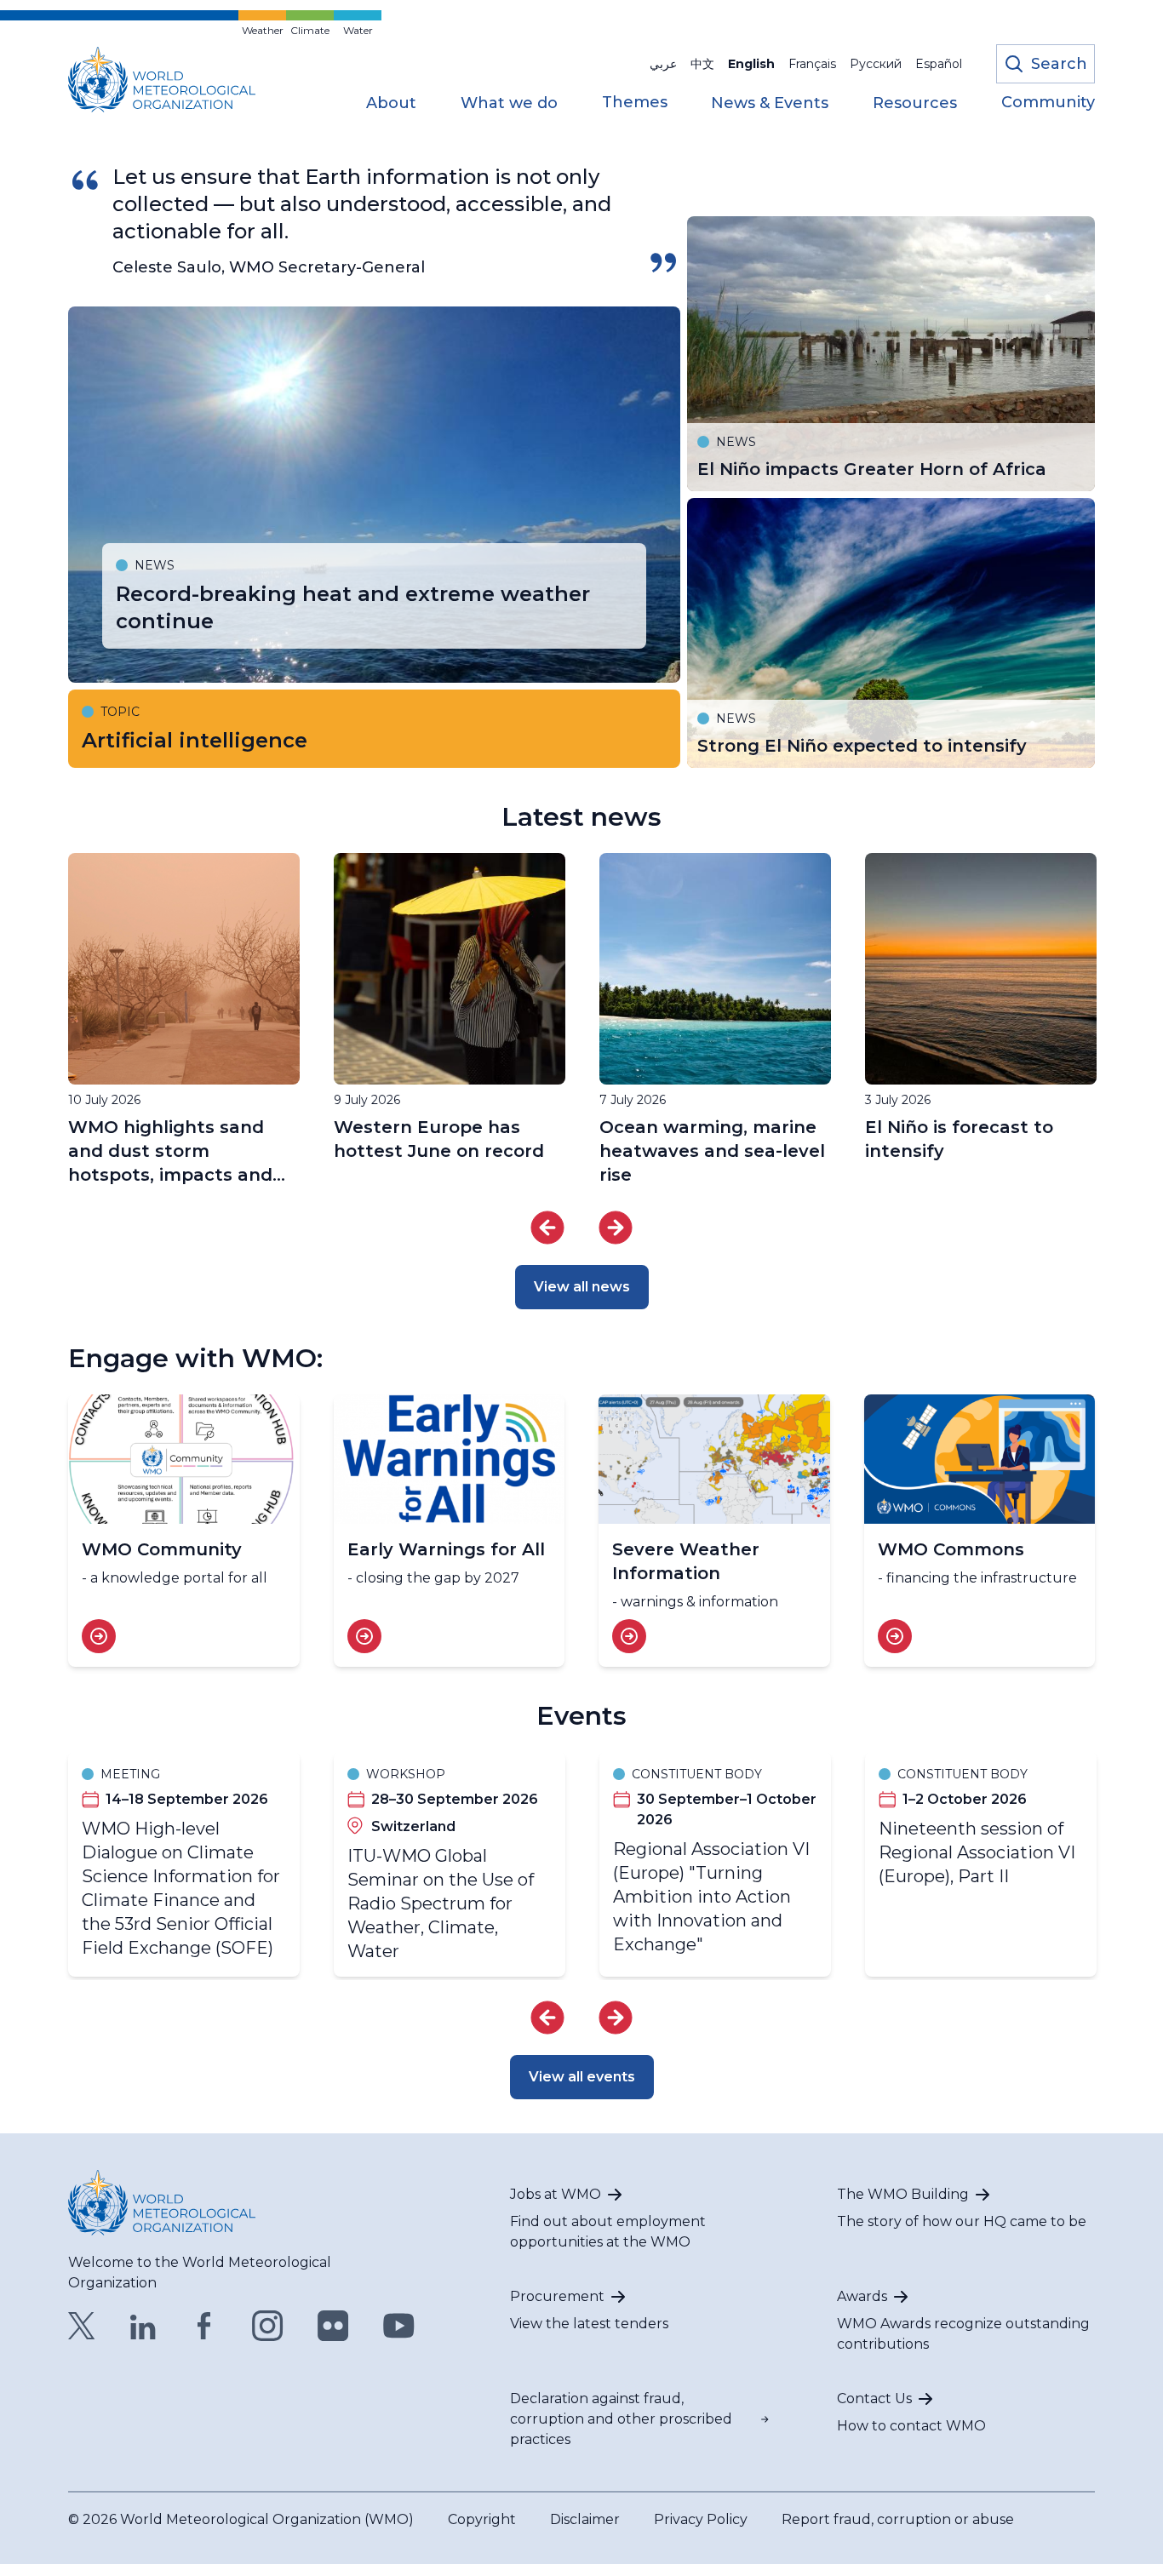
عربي (663, 64)
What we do (509, 104)
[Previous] (547, 1228)
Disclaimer (585, 2519)
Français (812, 64)
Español (939, 64)
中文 (702, 64)
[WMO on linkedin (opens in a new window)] (143, 2326)
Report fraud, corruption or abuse (898, 2519)
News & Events (770, 104)
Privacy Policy (701, 2519)
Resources (915, 104)
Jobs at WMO (556, 2194)
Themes (635, 103)
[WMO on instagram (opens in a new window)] (268, 2326)
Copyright (482, 2519)
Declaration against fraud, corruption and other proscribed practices (621, 2419)
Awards (862, 2296)
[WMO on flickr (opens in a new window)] (333, 2326)
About (391, 104)
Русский (876, 64)
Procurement (557, 2296)
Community (1048, 103)
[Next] (616, 1228)
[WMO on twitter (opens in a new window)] (82, 2326)
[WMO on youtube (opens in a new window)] (399, 2326)
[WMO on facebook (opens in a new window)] (204, 2326)
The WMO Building (903, 2194)
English (751, 64)
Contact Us (874, 2399)
